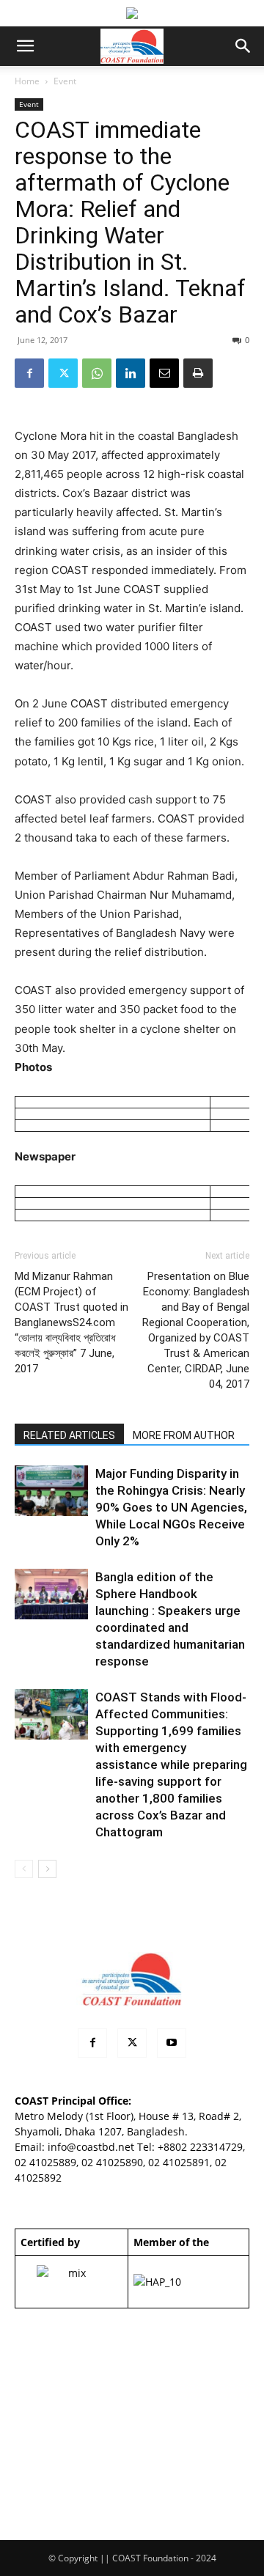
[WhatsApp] (97, 373)
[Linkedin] (131, 373)
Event (65, 81)
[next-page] (47, 1869)
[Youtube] (172, 2043)
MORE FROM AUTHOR (184, 1435)
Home (27, 81)
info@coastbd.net (91, 2147)
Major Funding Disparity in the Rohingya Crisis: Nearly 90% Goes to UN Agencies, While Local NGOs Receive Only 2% (171, 1507)
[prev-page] (24, 1869)
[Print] (198, 373)
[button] (25, 46)
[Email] (164, 373)
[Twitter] (63, 373)
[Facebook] (29, 373)
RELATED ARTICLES (69, 1435)
